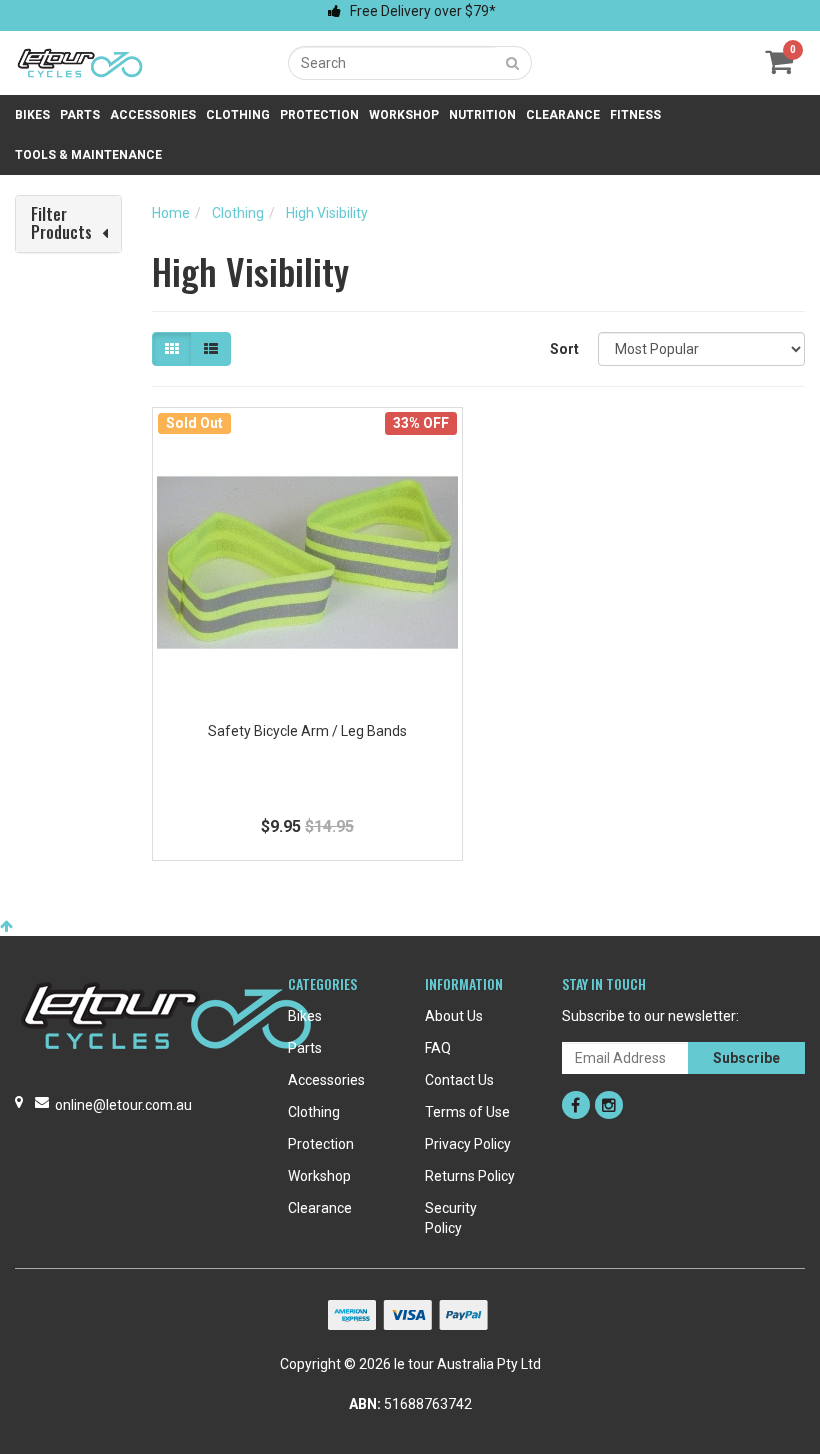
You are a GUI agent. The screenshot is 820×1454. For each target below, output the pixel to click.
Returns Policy (470, 1176)
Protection (319, 115)
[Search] (513, 63)
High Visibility (327, 213)
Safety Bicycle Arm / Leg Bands (307, 731)
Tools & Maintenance (88, 155)
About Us (454, 1016)
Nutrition (482, 115)
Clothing (238, 115)
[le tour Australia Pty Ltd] (80, 62)
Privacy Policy (468, 1144)
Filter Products (61, 224)
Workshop (404, 115)
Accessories (153, 115)
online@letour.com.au (123, 1105)
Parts (80, 115)
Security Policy (451, 1218)
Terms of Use (467, 1112)
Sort (564, 349)
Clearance (563, 115)
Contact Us (459, 1080)
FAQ (438, 1048)
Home (171, 213)
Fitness (635, 115)
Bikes (32, 115)
